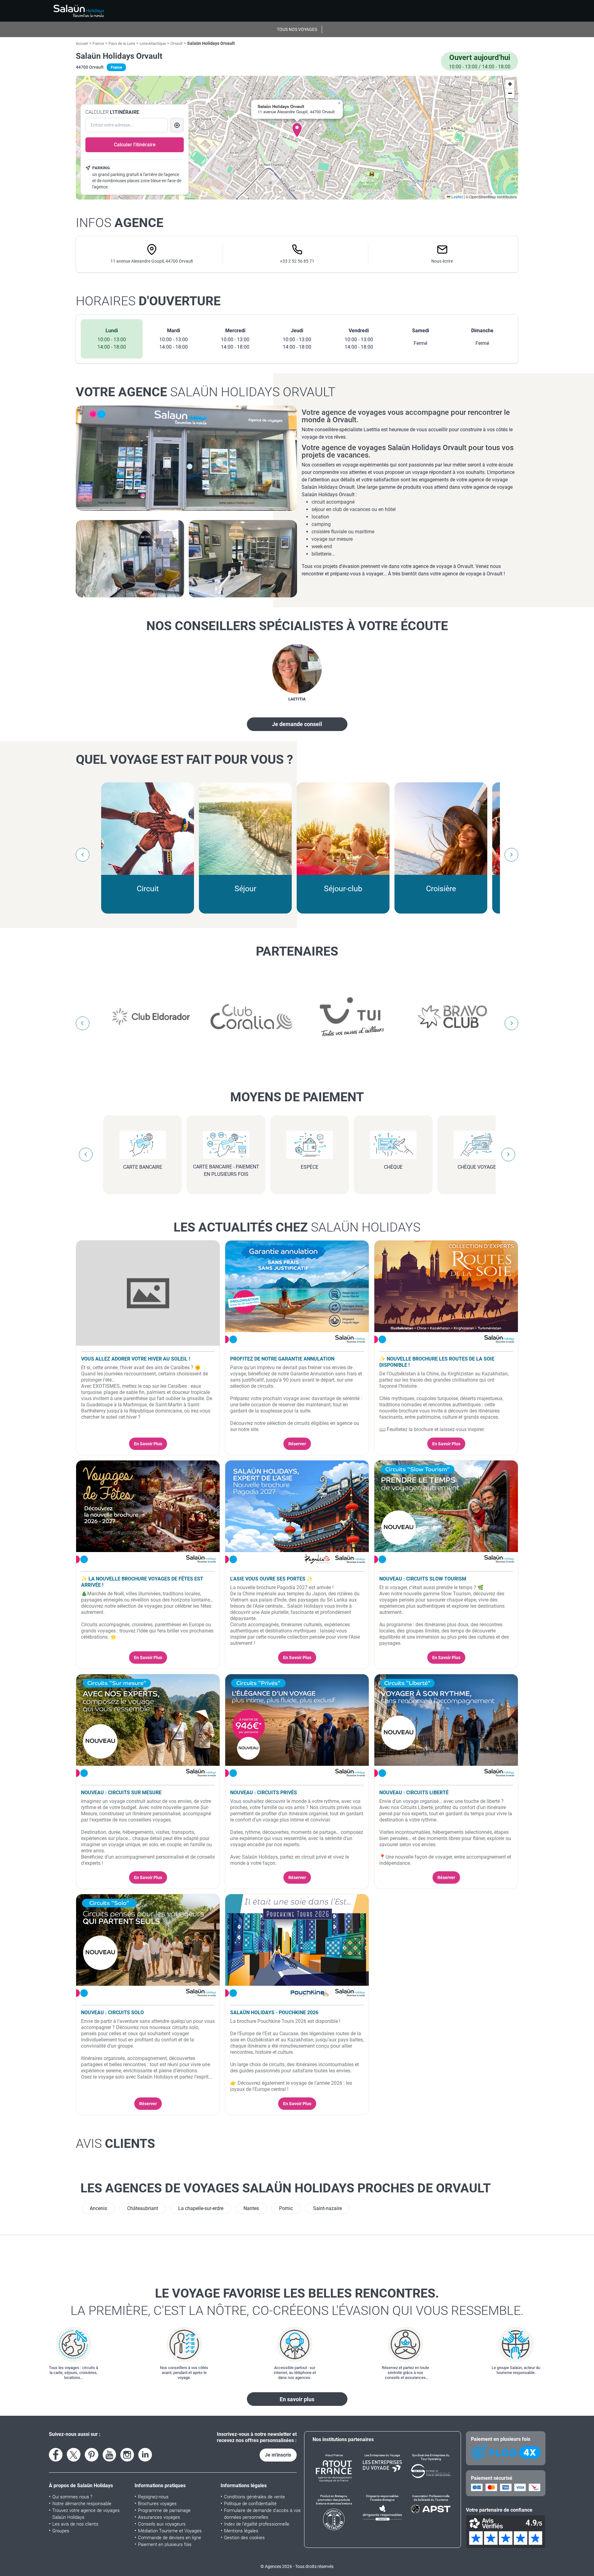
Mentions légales (241, 2531)
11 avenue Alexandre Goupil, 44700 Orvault (152, 261)
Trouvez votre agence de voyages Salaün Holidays (86, 2514)
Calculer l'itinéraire (135, 145)
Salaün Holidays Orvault (119, 56)
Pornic (286, 2208)
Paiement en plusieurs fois (165, 2544)
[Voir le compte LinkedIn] (145, 2455)
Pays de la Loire (122, 44)
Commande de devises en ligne (170, 2538)
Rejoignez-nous (153, 2497)
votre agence (206, 392)
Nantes (251, 2208)
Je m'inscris (278, 2455)
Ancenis (98, 2208)
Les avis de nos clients (75, 2524)
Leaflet (457, 197)
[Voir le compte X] (74, 2455)
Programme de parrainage (164, 2510)
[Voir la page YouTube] (110, 2455)
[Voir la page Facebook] (56, 2455)
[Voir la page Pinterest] (92, 2455)
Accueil (82, 44)
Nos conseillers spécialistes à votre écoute (297, 626)
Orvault (176, 44)
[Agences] (79, 11)
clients (115, 2144)
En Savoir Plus (148, 1444)
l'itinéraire (112, 112)
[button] (297, 130)
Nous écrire (442, 261)
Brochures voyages (157, 2504)
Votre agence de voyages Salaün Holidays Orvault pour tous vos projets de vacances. (408, 451)
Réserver (297, 1444)
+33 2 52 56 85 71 (297, 261)
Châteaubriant (143, 2208)
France (98, 44)
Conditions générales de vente (254, 2497)
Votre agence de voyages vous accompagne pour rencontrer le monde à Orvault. (406, 416)
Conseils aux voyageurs (162, 2524)
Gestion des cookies (244, 2538)
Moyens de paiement (297, 1097)
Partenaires (297, 951)
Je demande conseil (297, 724)
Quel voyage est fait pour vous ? (184, 759)
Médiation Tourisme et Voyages (170, 2531)
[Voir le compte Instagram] (127, 2455)
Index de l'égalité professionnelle (257, 2524)
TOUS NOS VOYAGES (297, 29)
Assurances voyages (159, 2517)
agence (120, 223)
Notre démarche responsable (82, 2504)
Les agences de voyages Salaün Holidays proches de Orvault (286, 2188)
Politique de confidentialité (250, 2504)
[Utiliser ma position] (177, 125)
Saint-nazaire (327, 2208)
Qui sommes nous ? (72, 2497)
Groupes (61, 2531)
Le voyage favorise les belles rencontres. (297, 2302)
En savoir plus (297, 2399)
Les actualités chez (297, 1227)
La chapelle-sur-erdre (201, 2208)
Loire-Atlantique (153, 44)
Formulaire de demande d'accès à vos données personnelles (262, 2514)
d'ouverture (148, 301)
